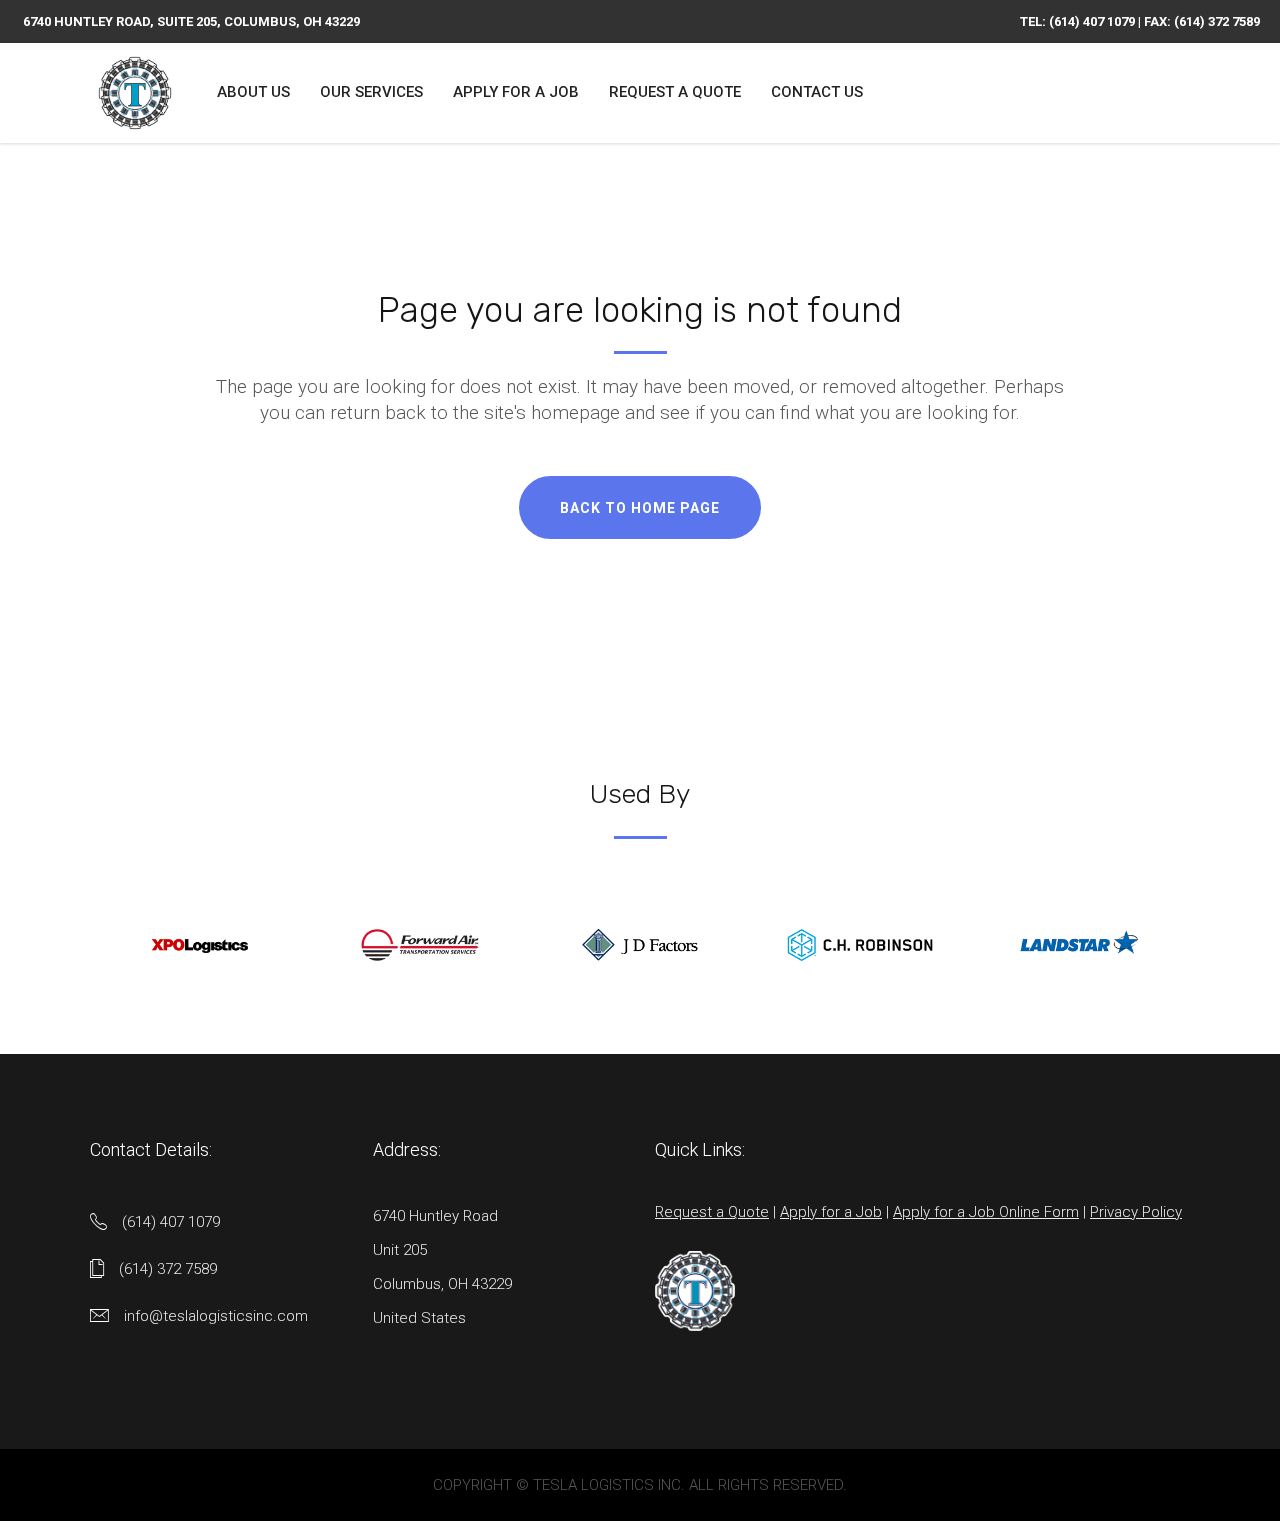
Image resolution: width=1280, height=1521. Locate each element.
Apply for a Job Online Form (986, 1212)
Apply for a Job (831, 1212)
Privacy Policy (1136, 1212)
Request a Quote (712, 1212)
